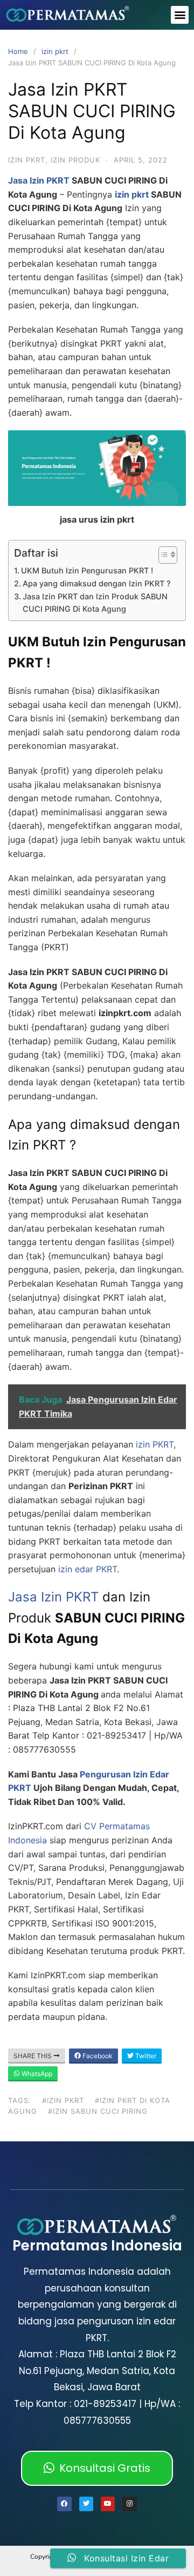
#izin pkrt (63, 2100)
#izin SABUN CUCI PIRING (98, 2111)
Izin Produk (75, 160)
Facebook (97, 2056)
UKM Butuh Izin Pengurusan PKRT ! (87, 570)
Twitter (145, 2056)
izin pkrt (55, 51)
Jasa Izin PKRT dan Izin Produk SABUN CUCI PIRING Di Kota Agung (95, 603)
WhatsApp (36, 2074)
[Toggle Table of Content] (162, 555)
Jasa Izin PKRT (39, 180)
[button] (180, 15)
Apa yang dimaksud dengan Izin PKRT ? (97, 583)
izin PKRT (153, 1444)
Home (18, 51)
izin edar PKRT (88, 1569)
